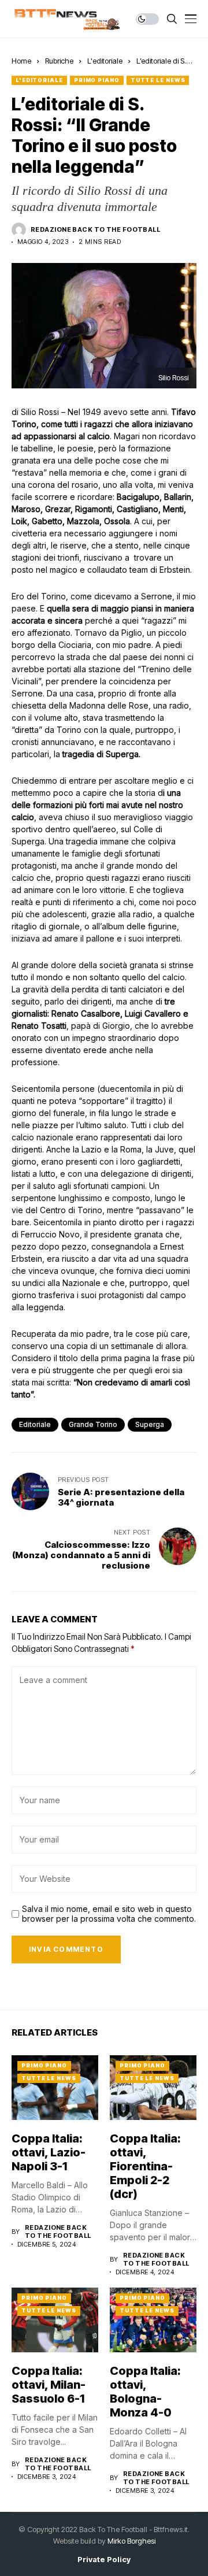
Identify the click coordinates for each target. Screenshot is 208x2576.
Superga (150, 1424)
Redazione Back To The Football (95, 230)
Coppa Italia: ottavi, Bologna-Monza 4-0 (145, 2392)
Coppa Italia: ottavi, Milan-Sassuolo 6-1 (49, 2385)
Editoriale (35, 1424)
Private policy (104, 2560)
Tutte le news (158, 80)
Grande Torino (93, 1424)
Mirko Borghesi (131, 2541)
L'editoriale (105, 61)
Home (21, 61)
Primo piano (97, 80)
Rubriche (59, 61)
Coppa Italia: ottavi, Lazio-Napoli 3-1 (49, 2152)
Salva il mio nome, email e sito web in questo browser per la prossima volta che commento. (109, 1914)
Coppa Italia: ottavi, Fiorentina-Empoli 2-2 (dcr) (145, 2166)
